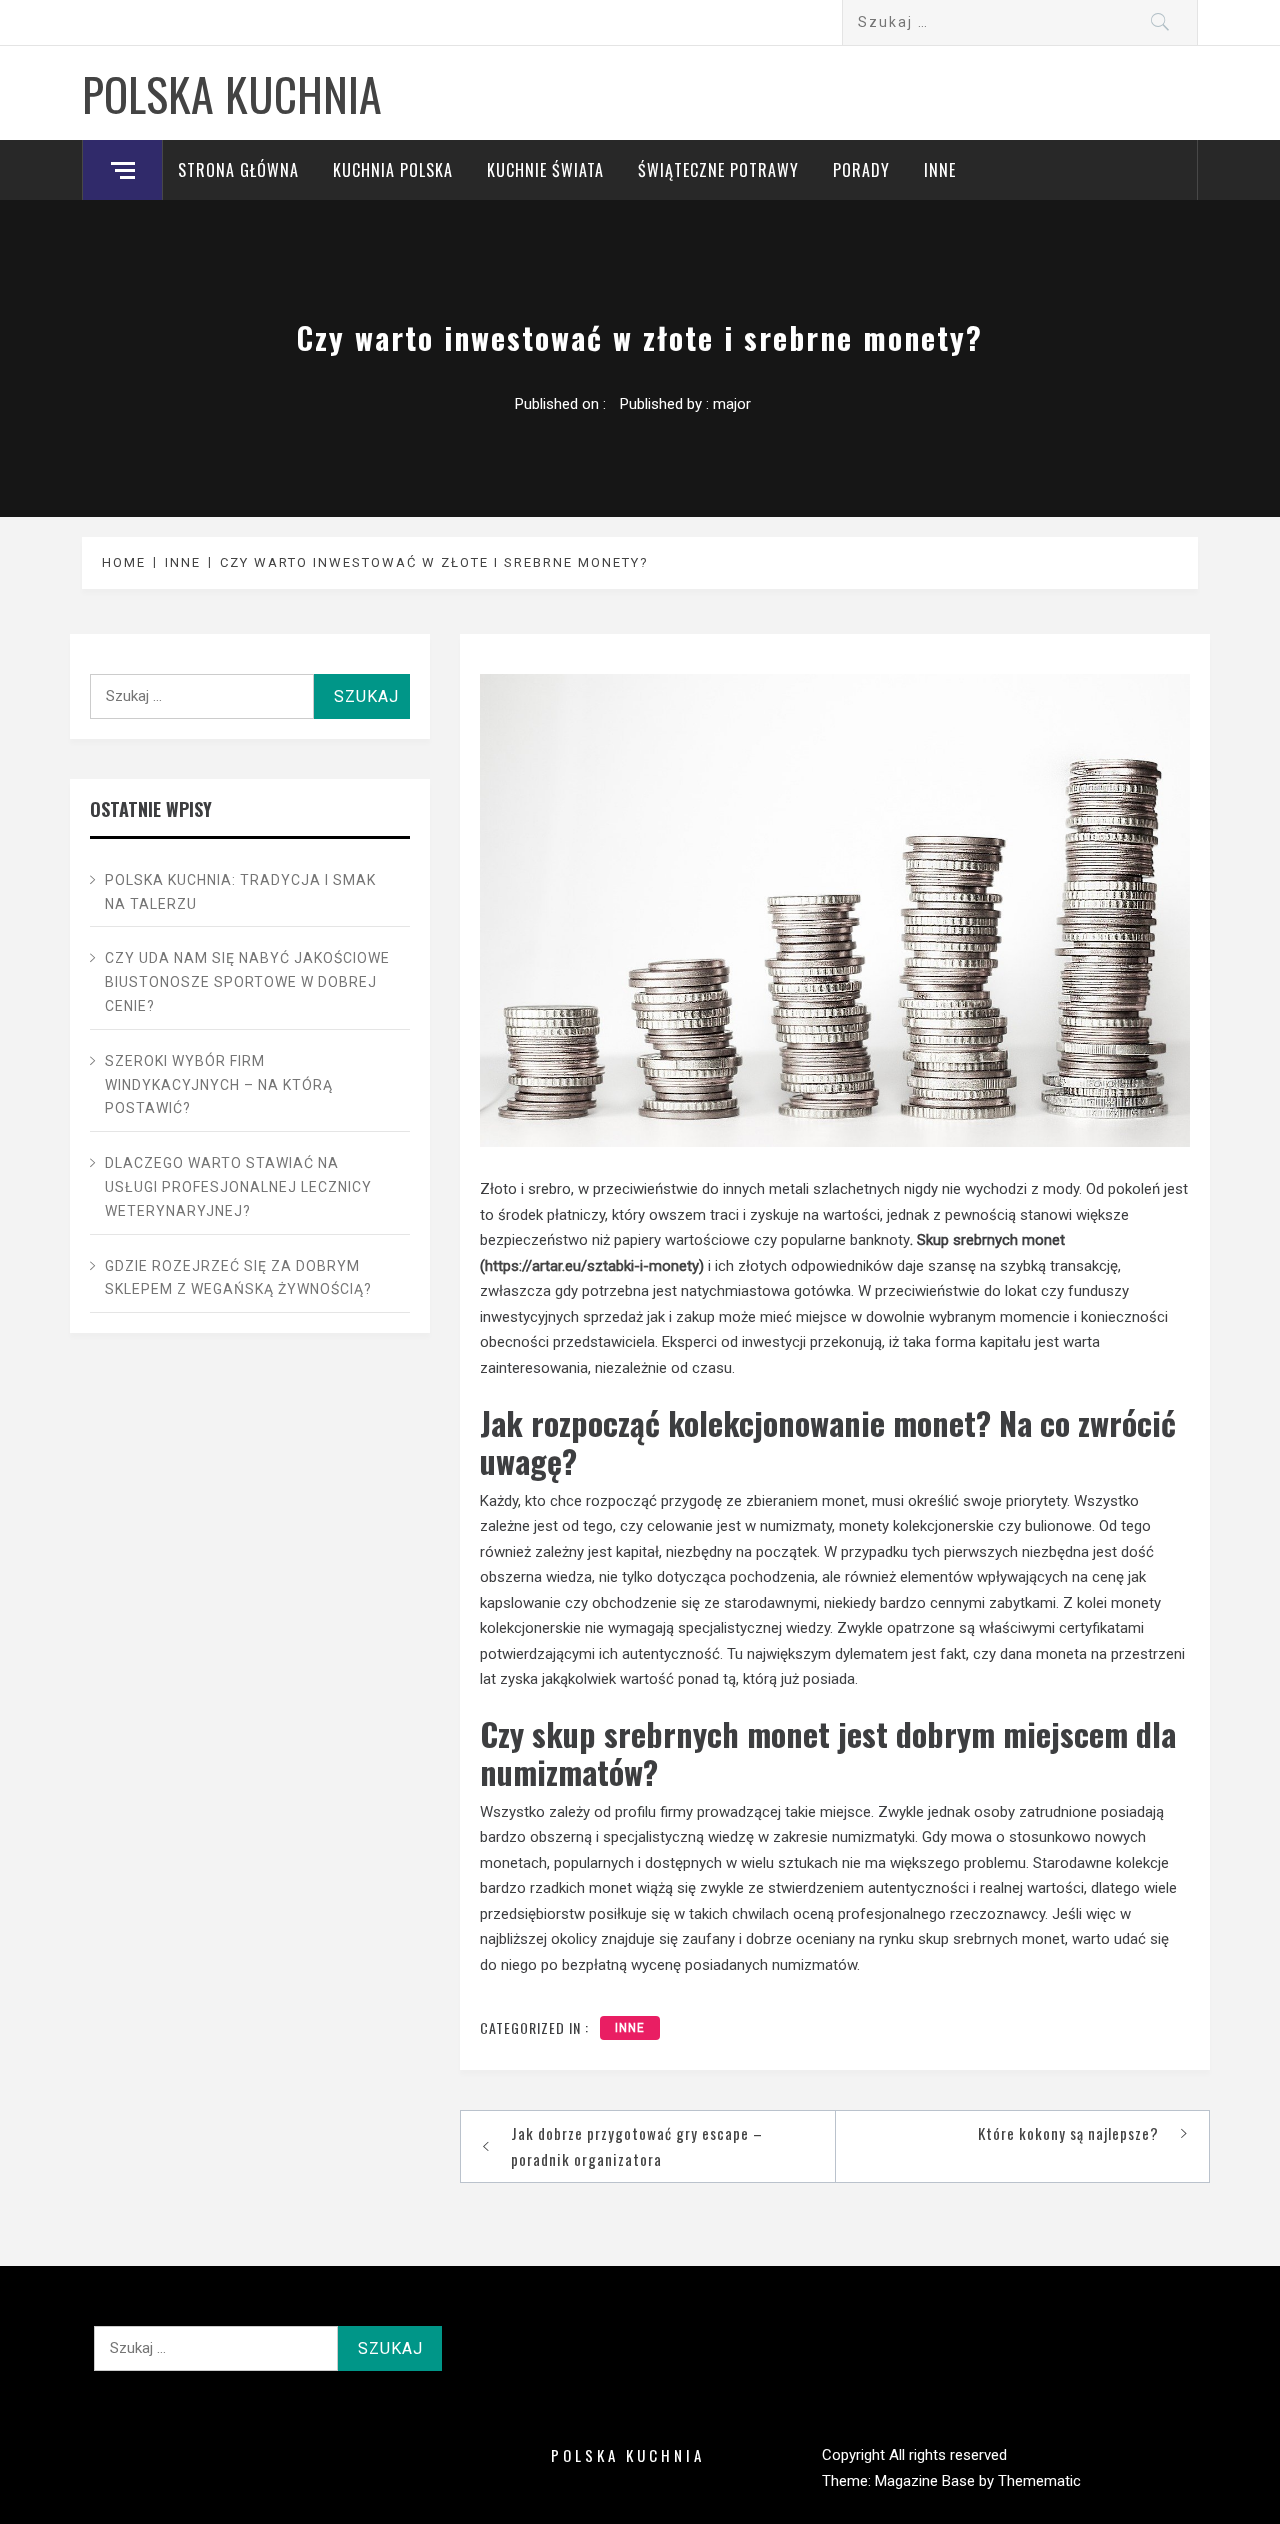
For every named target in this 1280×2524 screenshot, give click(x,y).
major (732, 404)
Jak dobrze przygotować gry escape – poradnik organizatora (637, 2146)
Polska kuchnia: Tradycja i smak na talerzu (240, 892)
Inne (940, 170)
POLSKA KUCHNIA (232, 93)
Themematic (1039, 2481)
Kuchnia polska (393, 170)
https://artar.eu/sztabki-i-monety (592, 1266)
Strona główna (238, 170)
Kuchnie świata (545, 170)
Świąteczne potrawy (718, 170)
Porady (861, 170)
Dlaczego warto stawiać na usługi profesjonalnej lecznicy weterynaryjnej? (238, 1187)
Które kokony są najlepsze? (1068, 2133)
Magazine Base (927, 2481)
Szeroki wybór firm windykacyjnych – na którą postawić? (219, 1085)
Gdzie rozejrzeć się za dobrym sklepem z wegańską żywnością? (238, 1278)
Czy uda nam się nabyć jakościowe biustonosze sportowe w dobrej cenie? (247, 982)
